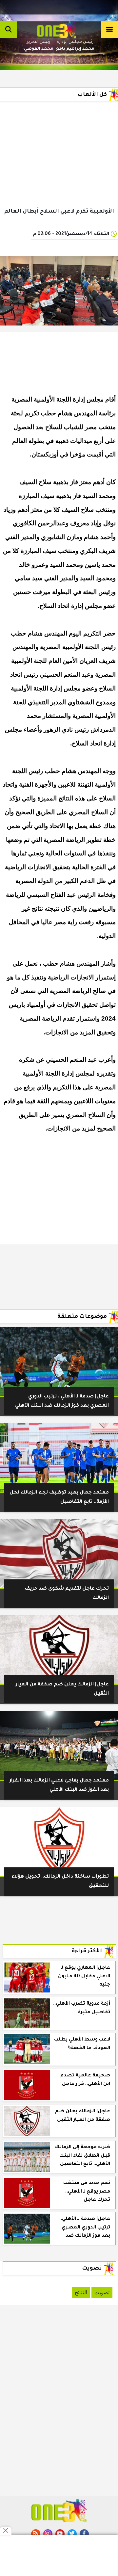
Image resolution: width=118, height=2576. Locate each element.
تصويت (102, 2292)
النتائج (81, 2292)
